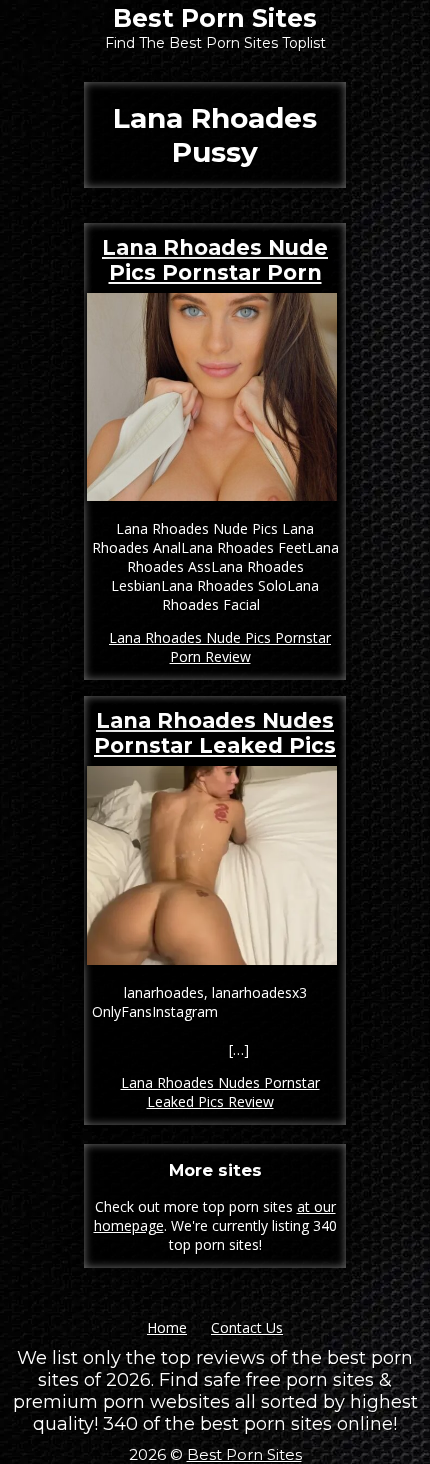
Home (167, 1327)
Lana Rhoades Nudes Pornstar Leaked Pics (215, 733)
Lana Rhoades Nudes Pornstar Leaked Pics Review (220, 1092)
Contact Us (247, 1327)
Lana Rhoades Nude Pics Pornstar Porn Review (220, 647)
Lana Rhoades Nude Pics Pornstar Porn (215, 260)
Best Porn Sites (215, 18)
